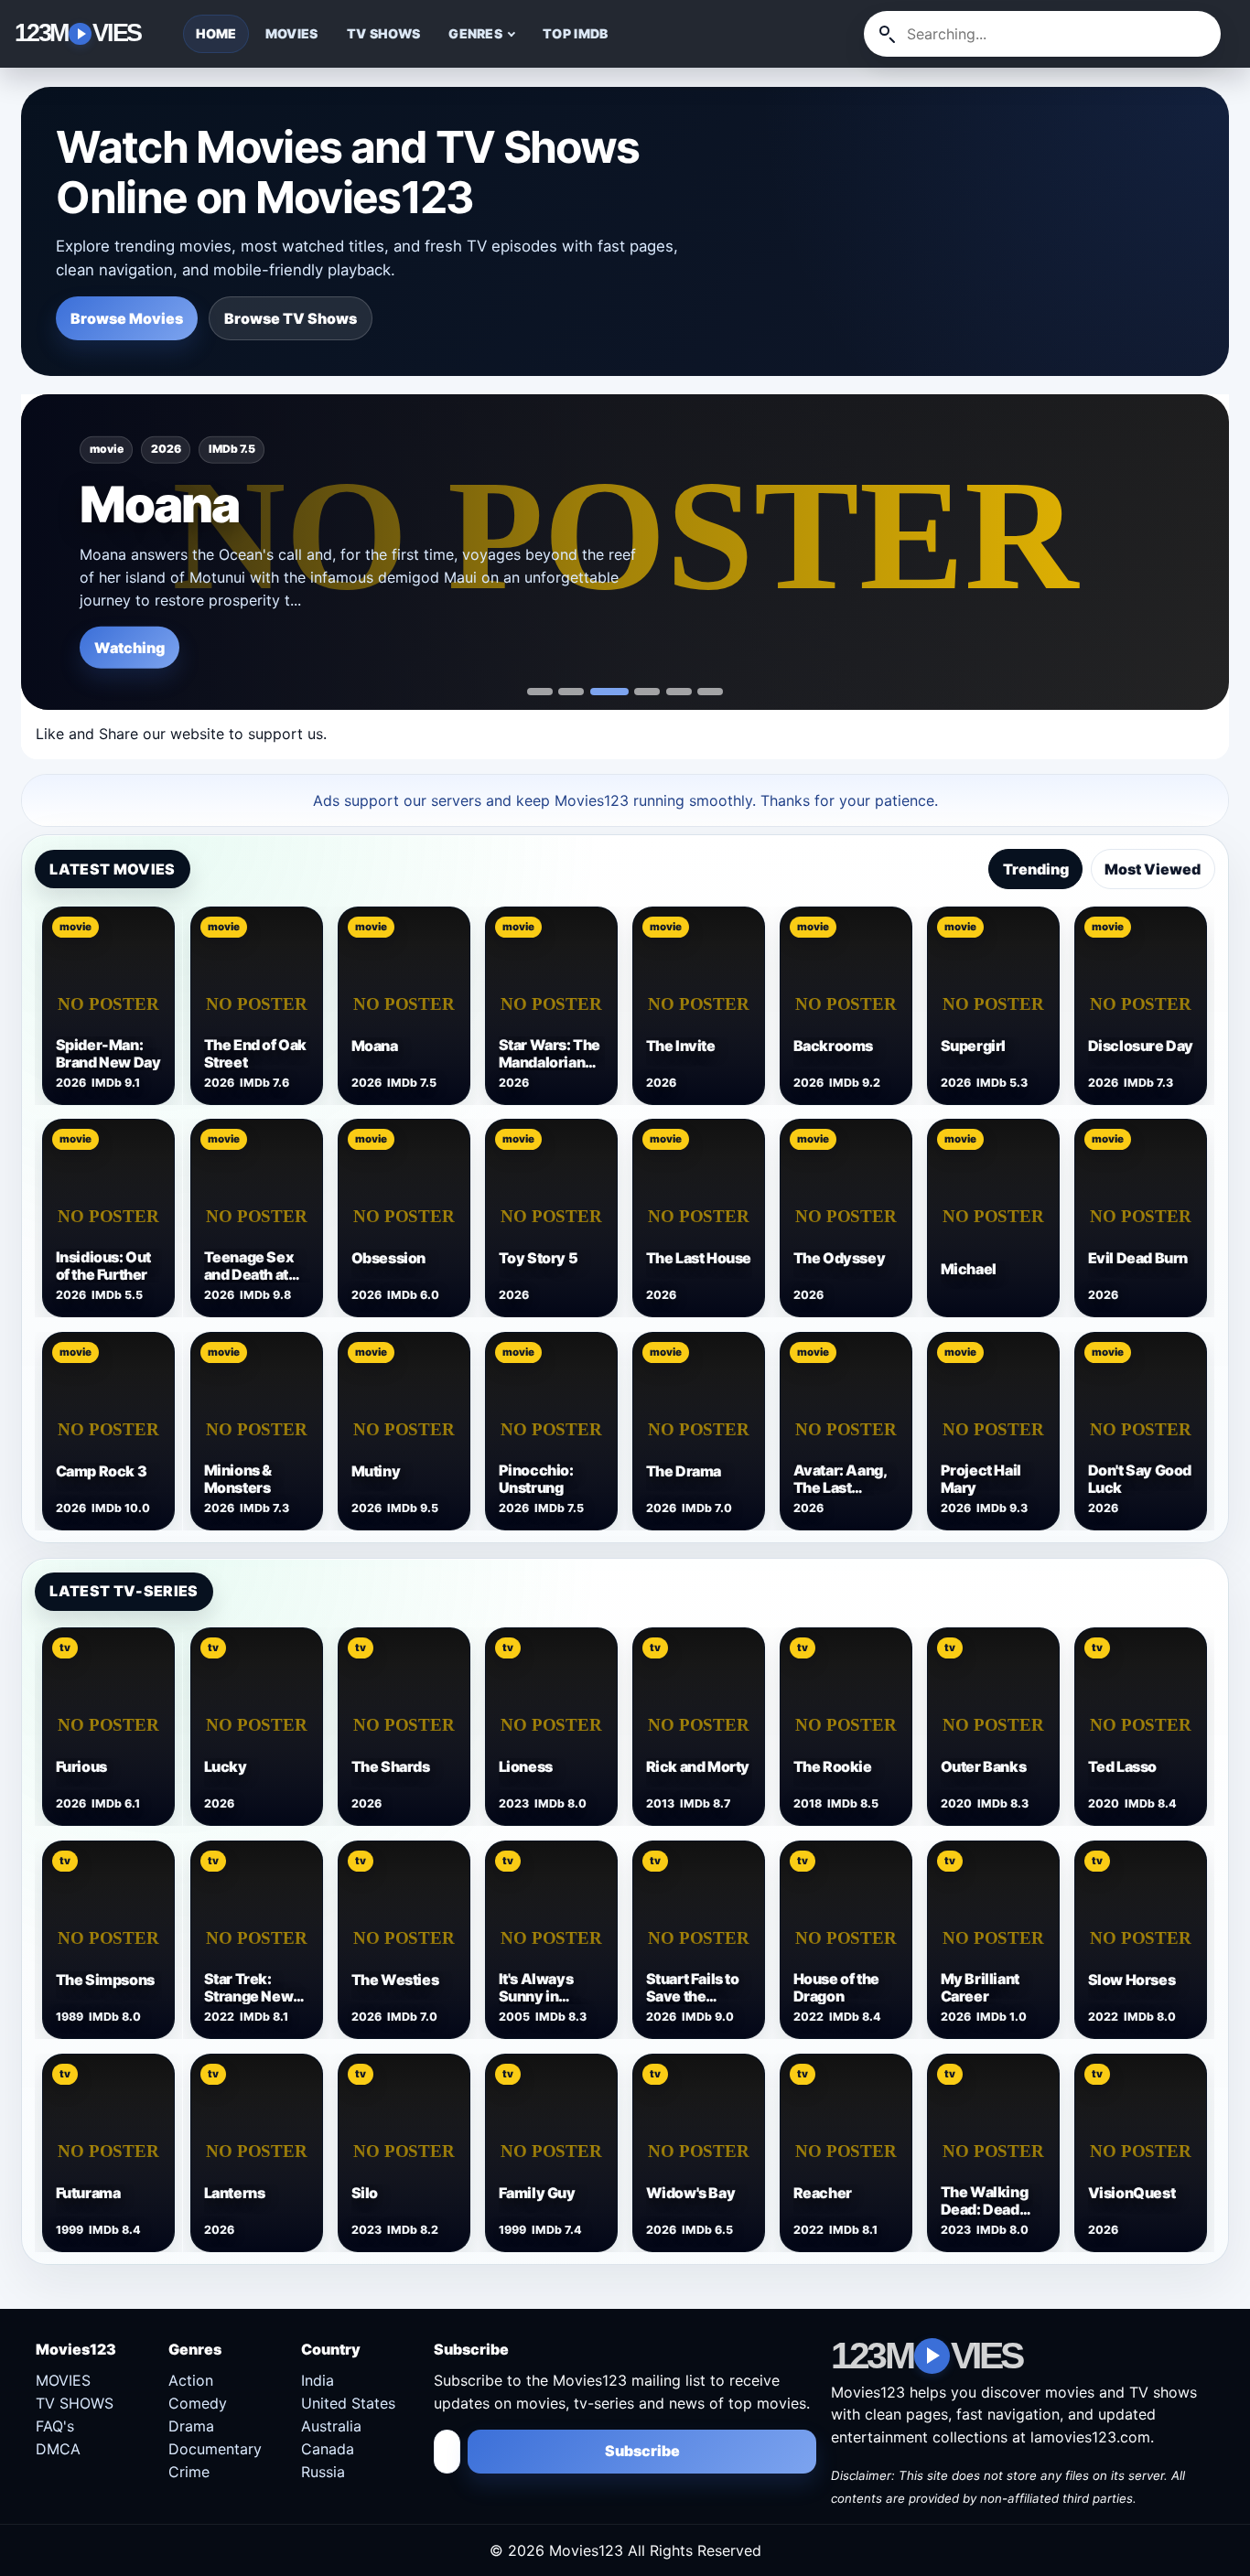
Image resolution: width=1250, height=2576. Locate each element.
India (318, 2380)
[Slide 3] (647, 692)
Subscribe (642, 2451)
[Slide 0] (540, 692)
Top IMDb (575, 33)
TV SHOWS (383, 33)
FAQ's (55, 2426)
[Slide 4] (679, 692)
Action (191, 2380)
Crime (189, 2472)
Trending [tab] (1036, 869)
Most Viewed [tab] (1153, 869)
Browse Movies (127, 318)
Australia (331, 2426)
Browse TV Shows (291, 318)
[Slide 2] (609, 692)
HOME (216, 33)
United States (348, 2403)
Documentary (215, 2449)
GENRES (475, 33)
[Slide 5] (710, 692)
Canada (328, 2449)
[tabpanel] (625, 1216)
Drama (191, 2426)
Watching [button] (129, 647)
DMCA (58, 2449)
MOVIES (292, 33)
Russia (323, 2472)
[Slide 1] (571, 692)
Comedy (198, 2403)
